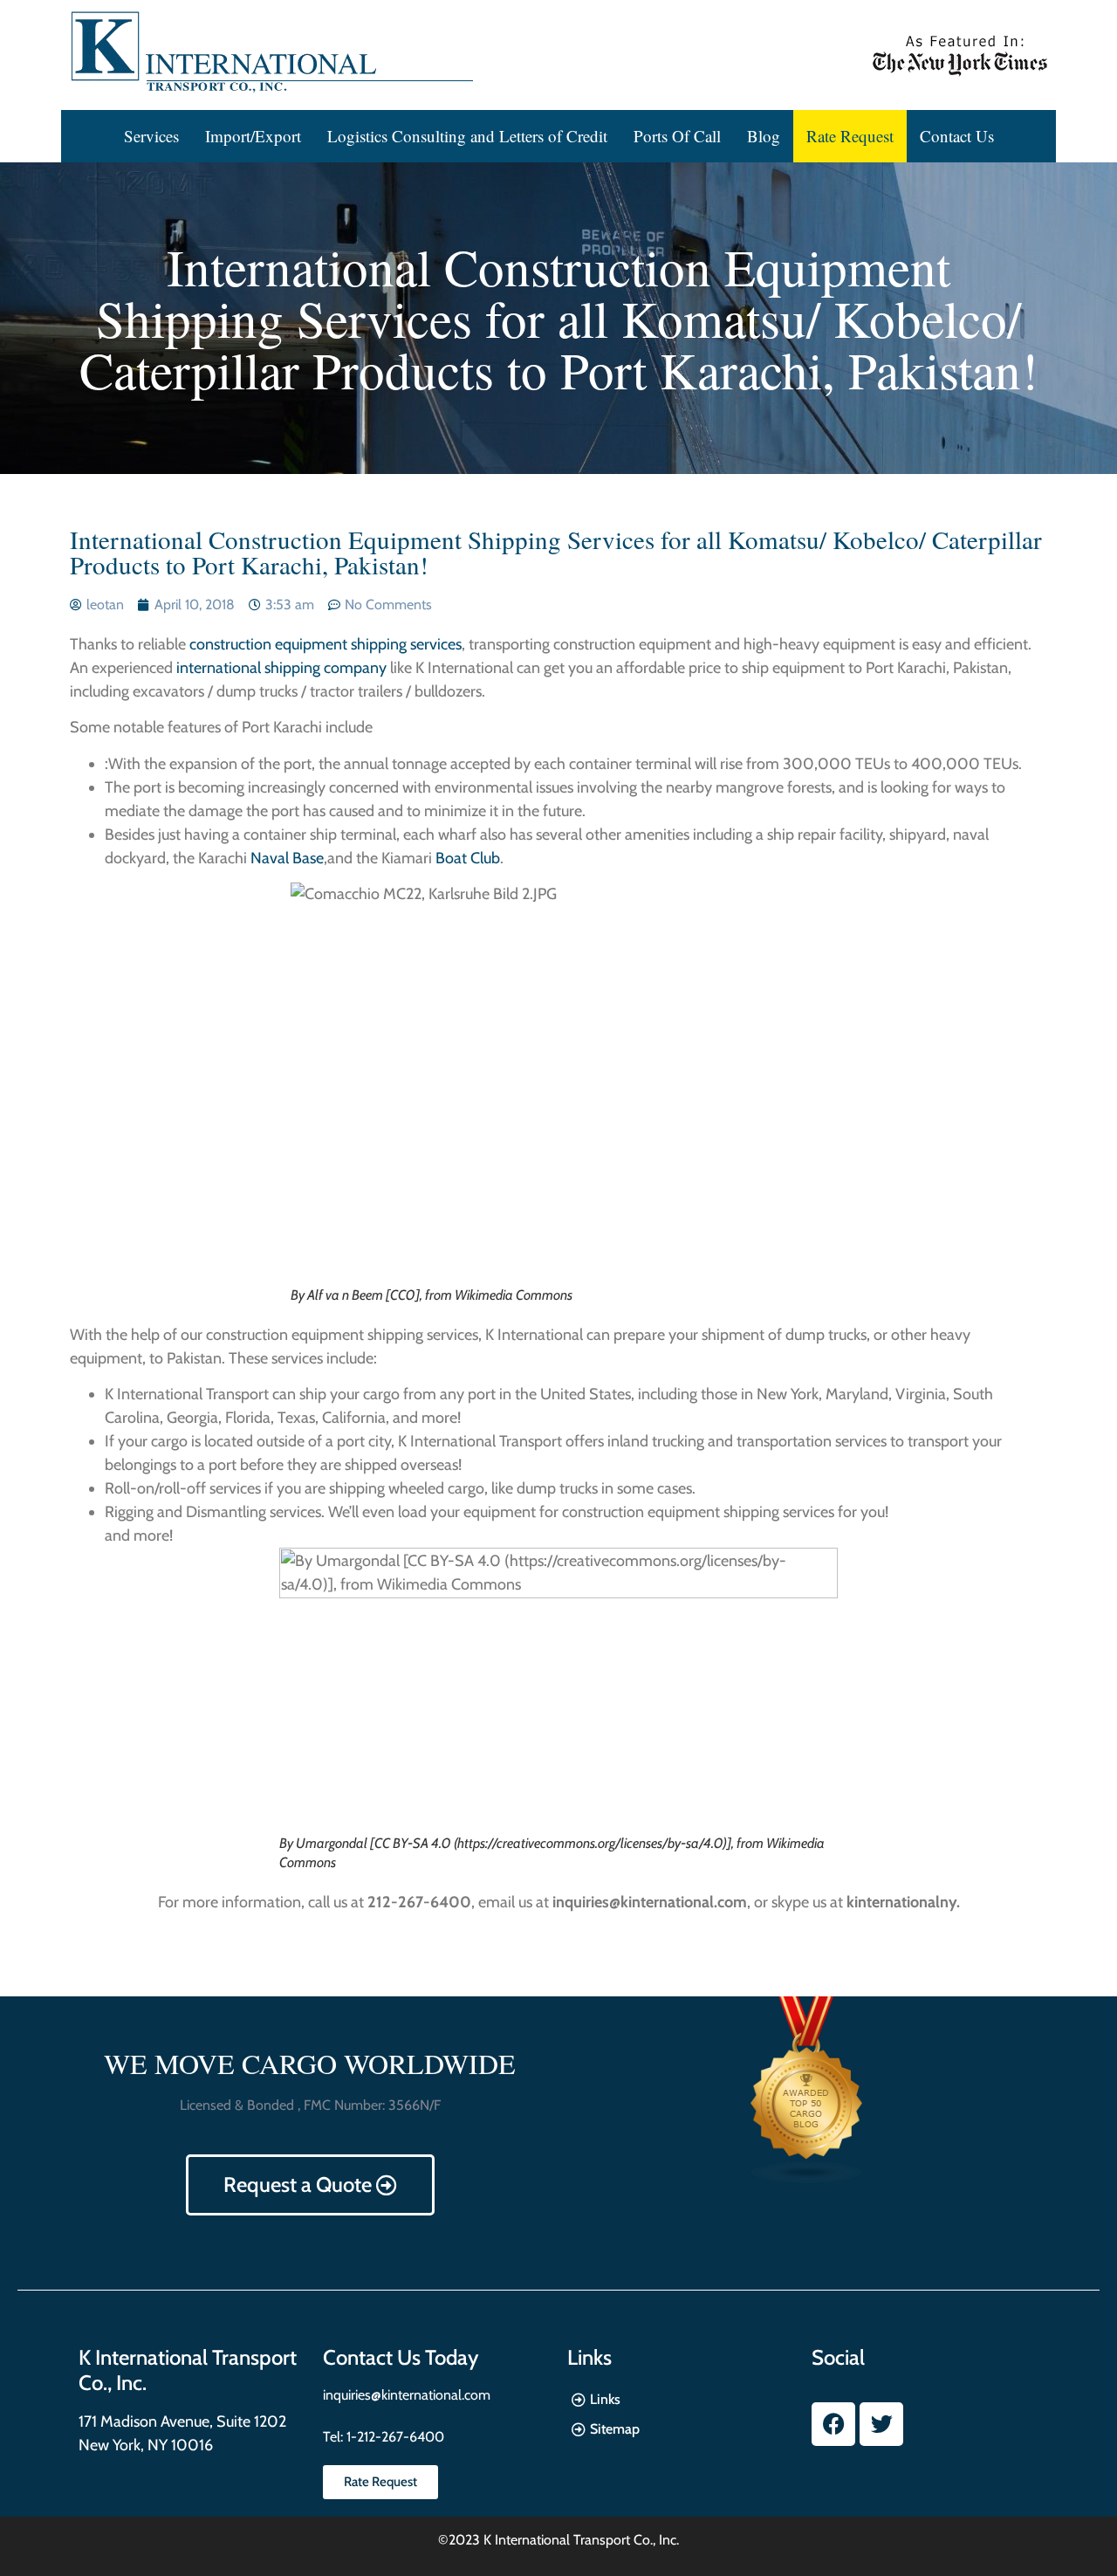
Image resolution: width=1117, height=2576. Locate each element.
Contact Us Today (401, 2357)
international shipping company (280, 668)
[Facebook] (833, 2424)
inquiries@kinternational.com (407, 2395)
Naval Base (287, 858)
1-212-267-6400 (394, 2437)
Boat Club (468, 858)
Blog (764, 136)
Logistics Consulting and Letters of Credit (467, 136)
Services (151, 136)
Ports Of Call (677, 136)
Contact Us (957, 136)
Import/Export (253, 136)
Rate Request (850, 136)
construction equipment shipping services (326, 644)
